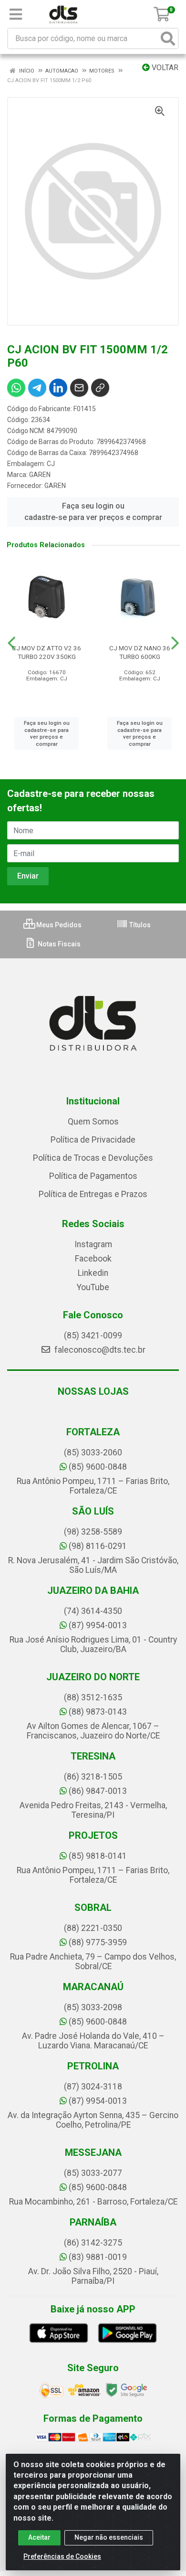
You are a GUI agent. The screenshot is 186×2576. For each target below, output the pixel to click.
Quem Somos (93, 1122)
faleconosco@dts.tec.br (99, 1350)
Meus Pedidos (58, 925)
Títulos (139, 925)
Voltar (164, 68)
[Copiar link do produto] (100, 388)
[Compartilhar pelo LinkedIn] (58, 388)
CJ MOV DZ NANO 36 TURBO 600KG (140, 652)
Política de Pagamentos (93, 1176)
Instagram (93, 1244)
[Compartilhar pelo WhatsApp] (16, 388)
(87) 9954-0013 (98, 1625)
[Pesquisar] (168, 38)
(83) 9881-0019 (98, 2257)
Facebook (93, 1259)
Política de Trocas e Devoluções (93, 1158)
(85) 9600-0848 (98, 1467)
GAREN (40, 475)
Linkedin (93, 1273)
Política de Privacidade (93, 1140)
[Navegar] (11, 643)
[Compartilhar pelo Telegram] (37, 388)
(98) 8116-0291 (98, 1546)
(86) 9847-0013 (98, 1791)
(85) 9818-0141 (98, 1856)
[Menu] (16, 14)
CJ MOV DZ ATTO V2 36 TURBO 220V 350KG (46, 652)
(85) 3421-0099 (93, 1336)
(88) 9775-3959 (98, 1942)
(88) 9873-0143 (98, 1712)
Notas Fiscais (58, 944)
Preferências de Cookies (62, 2556)
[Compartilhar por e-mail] (79, 388)
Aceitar (39, 2537)
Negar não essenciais (109, 2537)
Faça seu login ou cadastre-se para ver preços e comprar (93, 512)
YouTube (93, 1287)
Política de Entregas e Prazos (93, 1194)
